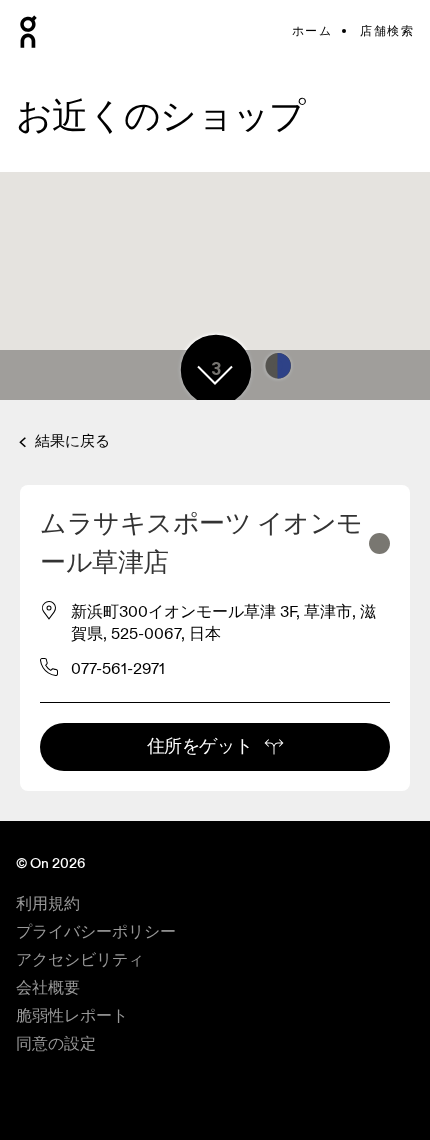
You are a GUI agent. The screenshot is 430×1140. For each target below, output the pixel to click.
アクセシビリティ (80, 960)
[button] (215, 375)
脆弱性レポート (72, 1016)
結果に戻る (70, 441)
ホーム (312, 31)
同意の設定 (56, 1044)
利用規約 (48, 904)
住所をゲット (200, 746)
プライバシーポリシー (96, 932)
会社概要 (48, 988)
